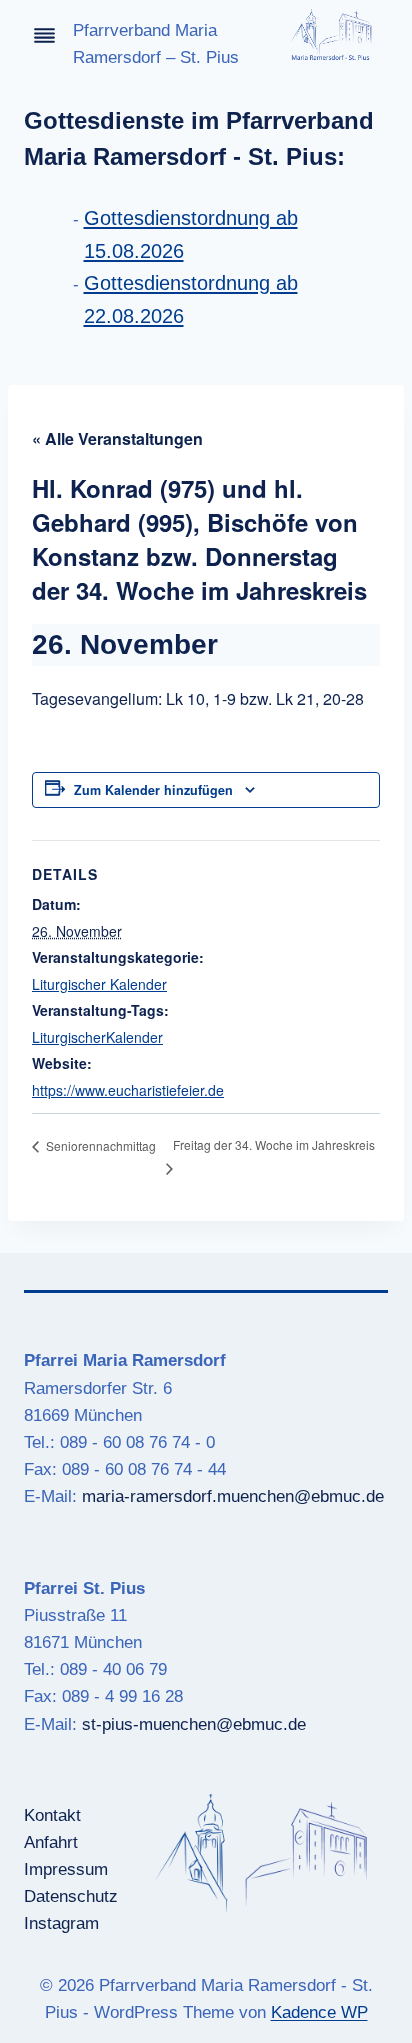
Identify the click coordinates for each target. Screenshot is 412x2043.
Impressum (66, 1869)
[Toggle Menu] (44, 35)
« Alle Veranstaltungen (117, 438)
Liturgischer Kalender (99, 984)
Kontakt (52, 1815)
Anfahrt (51, 1842)
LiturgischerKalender (97, 1037)
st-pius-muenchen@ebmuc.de (194, 1724)
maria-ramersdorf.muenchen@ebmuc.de (233, 1496)
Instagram (61, 1923)
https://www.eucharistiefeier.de (128, 1090)
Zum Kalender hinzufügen (153, 790)
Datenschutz (71, 1896)
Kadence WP (319, 2012)
